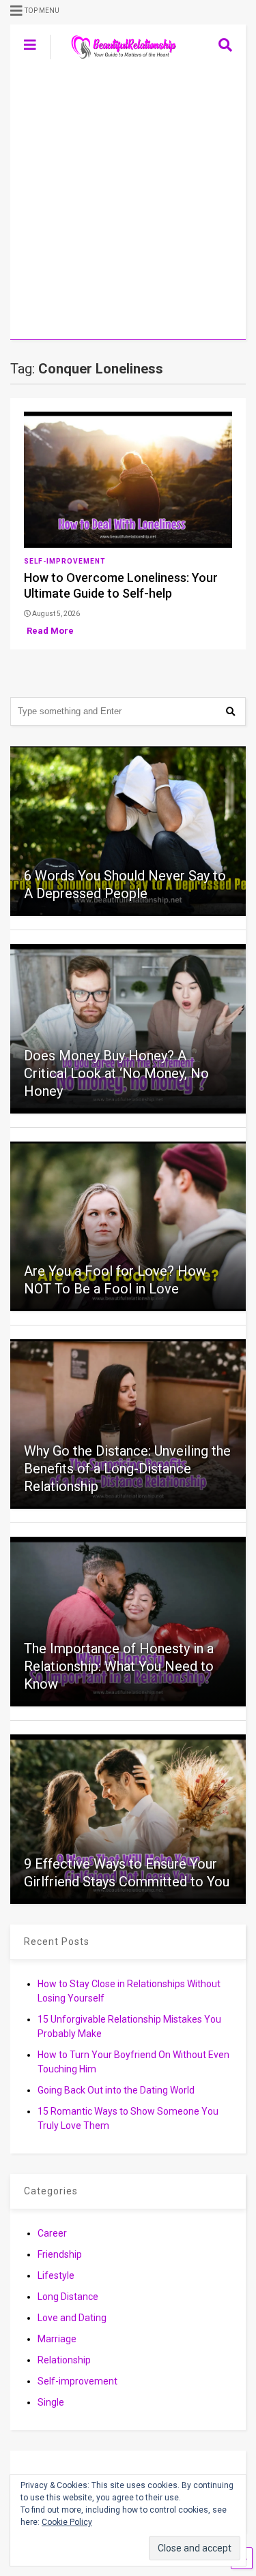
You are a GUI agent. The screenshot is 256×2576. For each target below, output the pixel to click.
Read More (50, 631)
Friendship (60, 2254)
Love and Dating (72, 2318)
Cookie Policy (67, 2522)
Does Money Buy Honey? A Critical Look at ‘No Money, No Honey (116, 1073)
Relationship (64, 2360)
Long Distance (68, 2297)
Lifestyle (56, 2275)
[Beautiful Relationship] (116, 60)
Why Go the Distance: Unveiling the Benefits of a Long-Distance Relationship (127, 1469)
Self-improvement (65, 561)
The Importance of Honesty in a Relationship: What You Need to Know (119, 1666)
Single (51, 2402)
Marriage (57, 2339)
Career (52, 2233)
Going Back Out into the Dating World (116, 2090)
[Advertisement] (128, 205)
